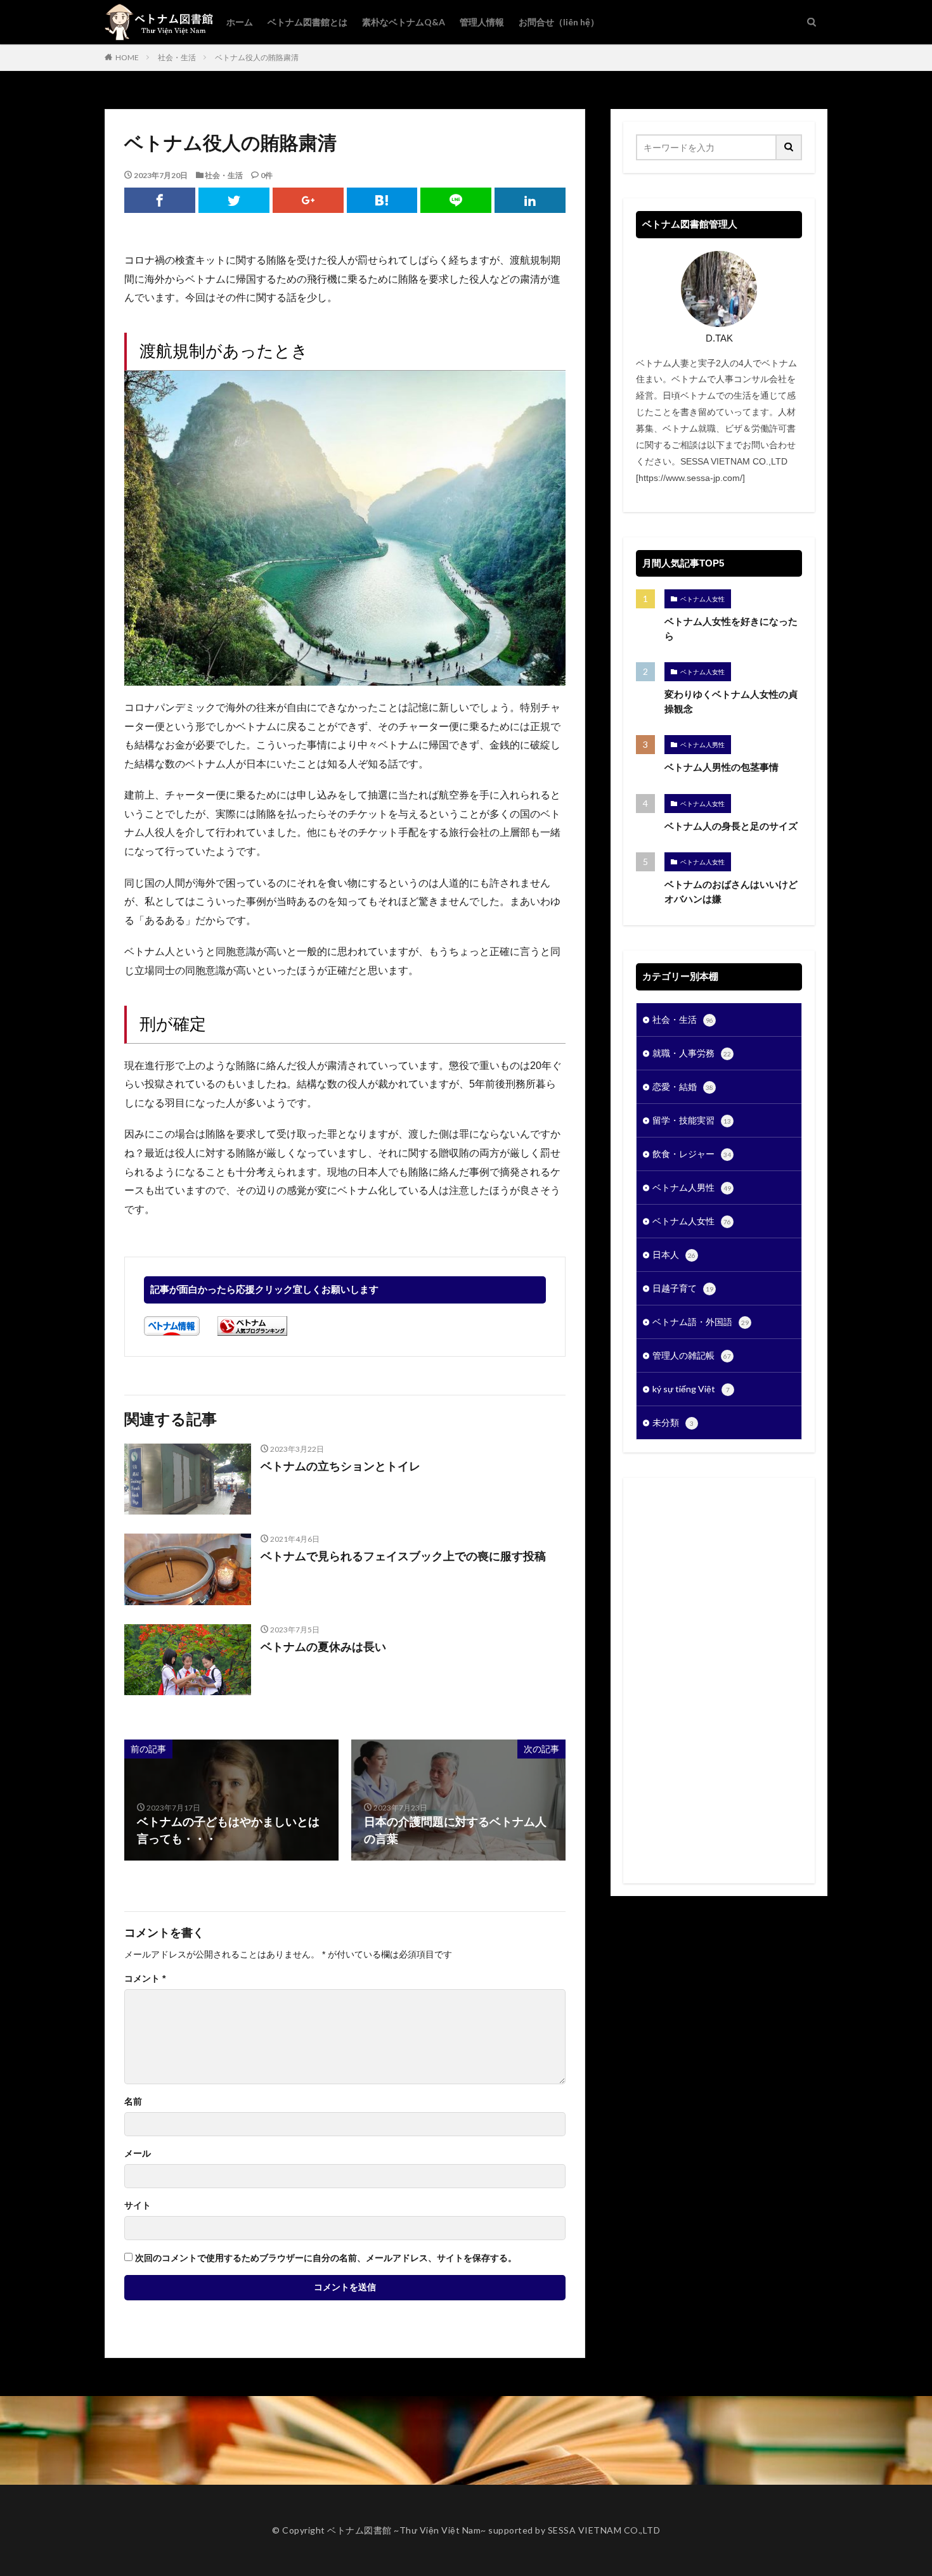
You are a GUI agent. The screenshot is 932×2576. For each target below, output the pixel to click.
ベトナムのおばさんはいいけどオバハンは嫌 (731, 892)
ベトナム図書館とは (307, 22)
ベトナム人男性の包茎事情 (722, 767)
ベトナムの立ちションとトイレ (340, 1466)
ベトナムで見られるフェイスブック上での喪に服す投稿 (403, 1556)
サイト (138, 2205)
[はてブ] (382, 200)
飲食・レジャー (692, 1154)
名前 (133, 2101)
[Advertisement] (719, 1681)
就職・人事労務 (692, 1053)
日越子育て (683, 1288)
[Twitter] (234, 200)
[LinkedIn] (530, 200)
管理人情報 (482, 22)
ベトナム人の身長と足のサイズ (731, 826)
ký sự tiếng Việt (691, 1389)
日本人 (674, 1254)
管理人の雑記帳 (692, 1355)
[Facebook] (160, 200)
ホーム (240, 22)
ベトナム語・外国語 (701, 1322)
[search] (789, 147)
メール (138, 2153)
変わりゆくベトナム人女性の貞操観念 (731, 702)
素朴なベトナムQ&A (404, 22)
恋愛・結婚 (683, 1086)
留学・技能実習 (692, 1120)
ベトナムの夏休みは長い (323, 1647)
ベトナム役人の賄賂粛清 (257, 57)
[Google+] (308, 200)
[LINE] (456, 200)
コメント (145, 1978)
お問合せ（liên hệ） (559, 22)
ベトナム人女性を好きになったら (731, 629)
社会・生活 (177, 57)
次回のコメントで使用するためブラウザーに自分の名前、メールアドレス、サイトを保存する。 (326, 2258)
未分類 (673, 1422)
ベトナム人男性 (702, 745)
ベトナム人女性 (702, 599)
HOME (127, 57)
